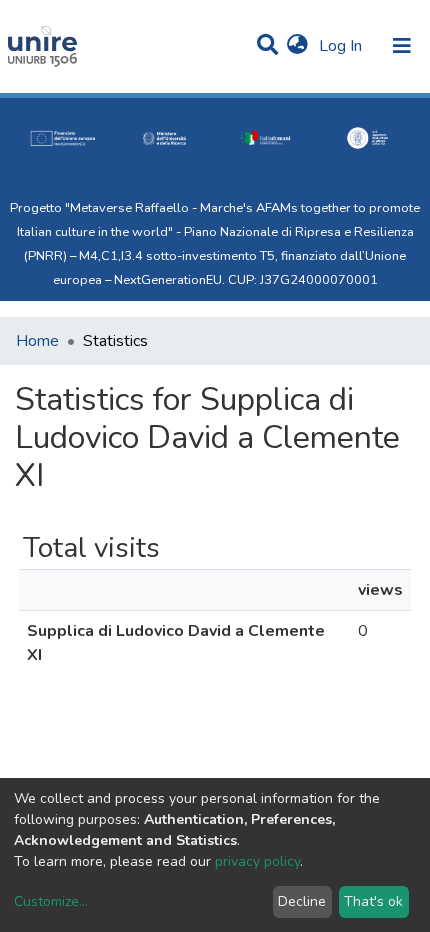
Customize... (51, 901)
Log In (342, 46)
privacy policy (257, 861)
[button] (297, 46)
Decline (302, 901)
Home (37, 341)
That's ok (373, 901)
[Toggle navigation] (402, 46)
